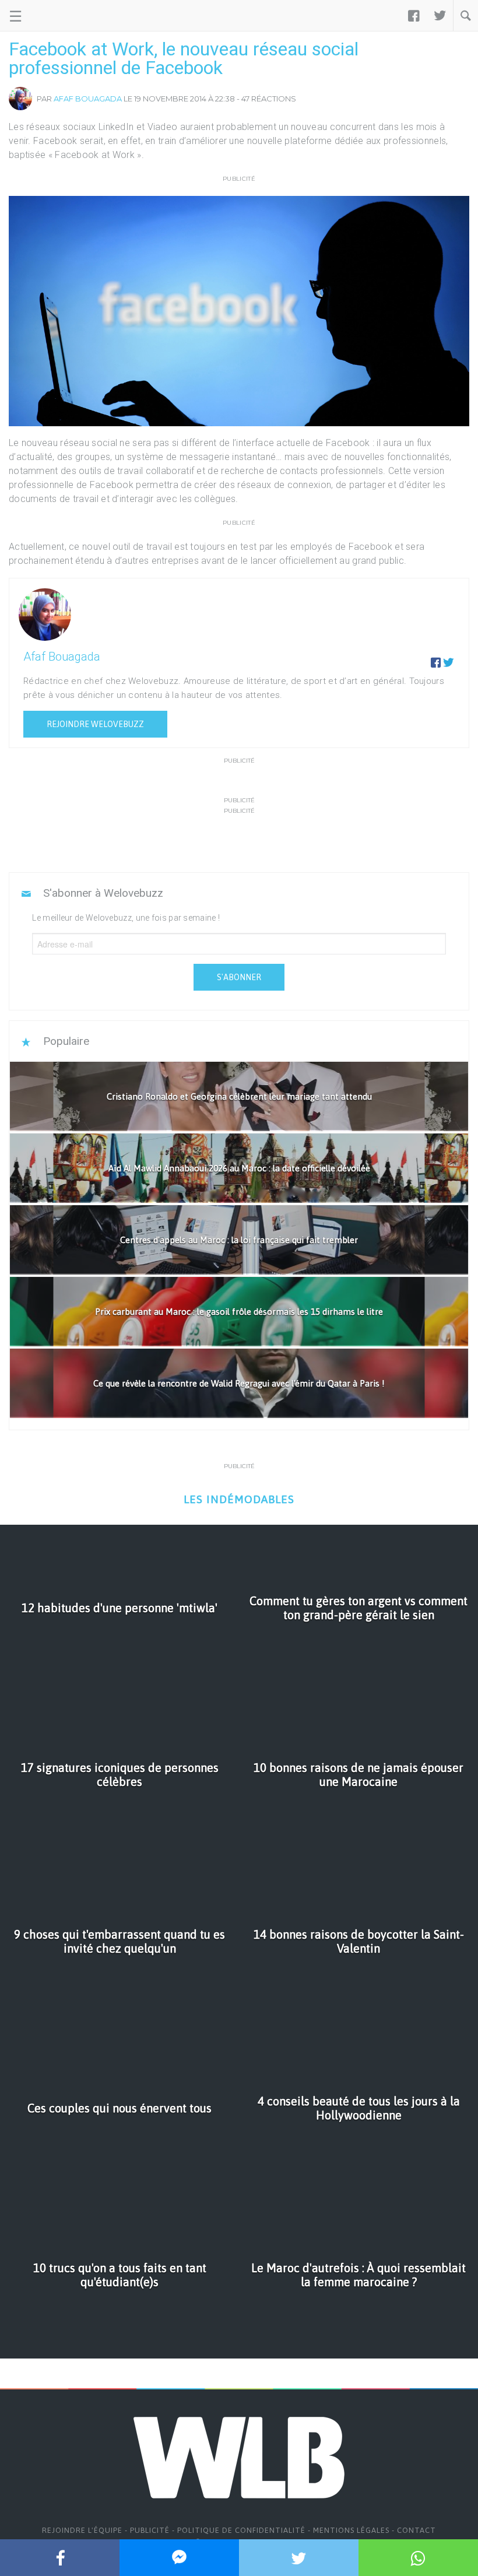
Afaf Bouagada (88, 99)
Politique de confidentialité (241, 2530)
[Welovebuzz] (53, 16)
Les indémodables (239, 1499)
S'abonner (239, 977)
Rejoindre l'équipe (82, 2530)
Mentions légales (351, 2530)
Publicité (150, 2530)
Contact (417, 2530)
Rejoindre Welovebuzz (95, 724)
